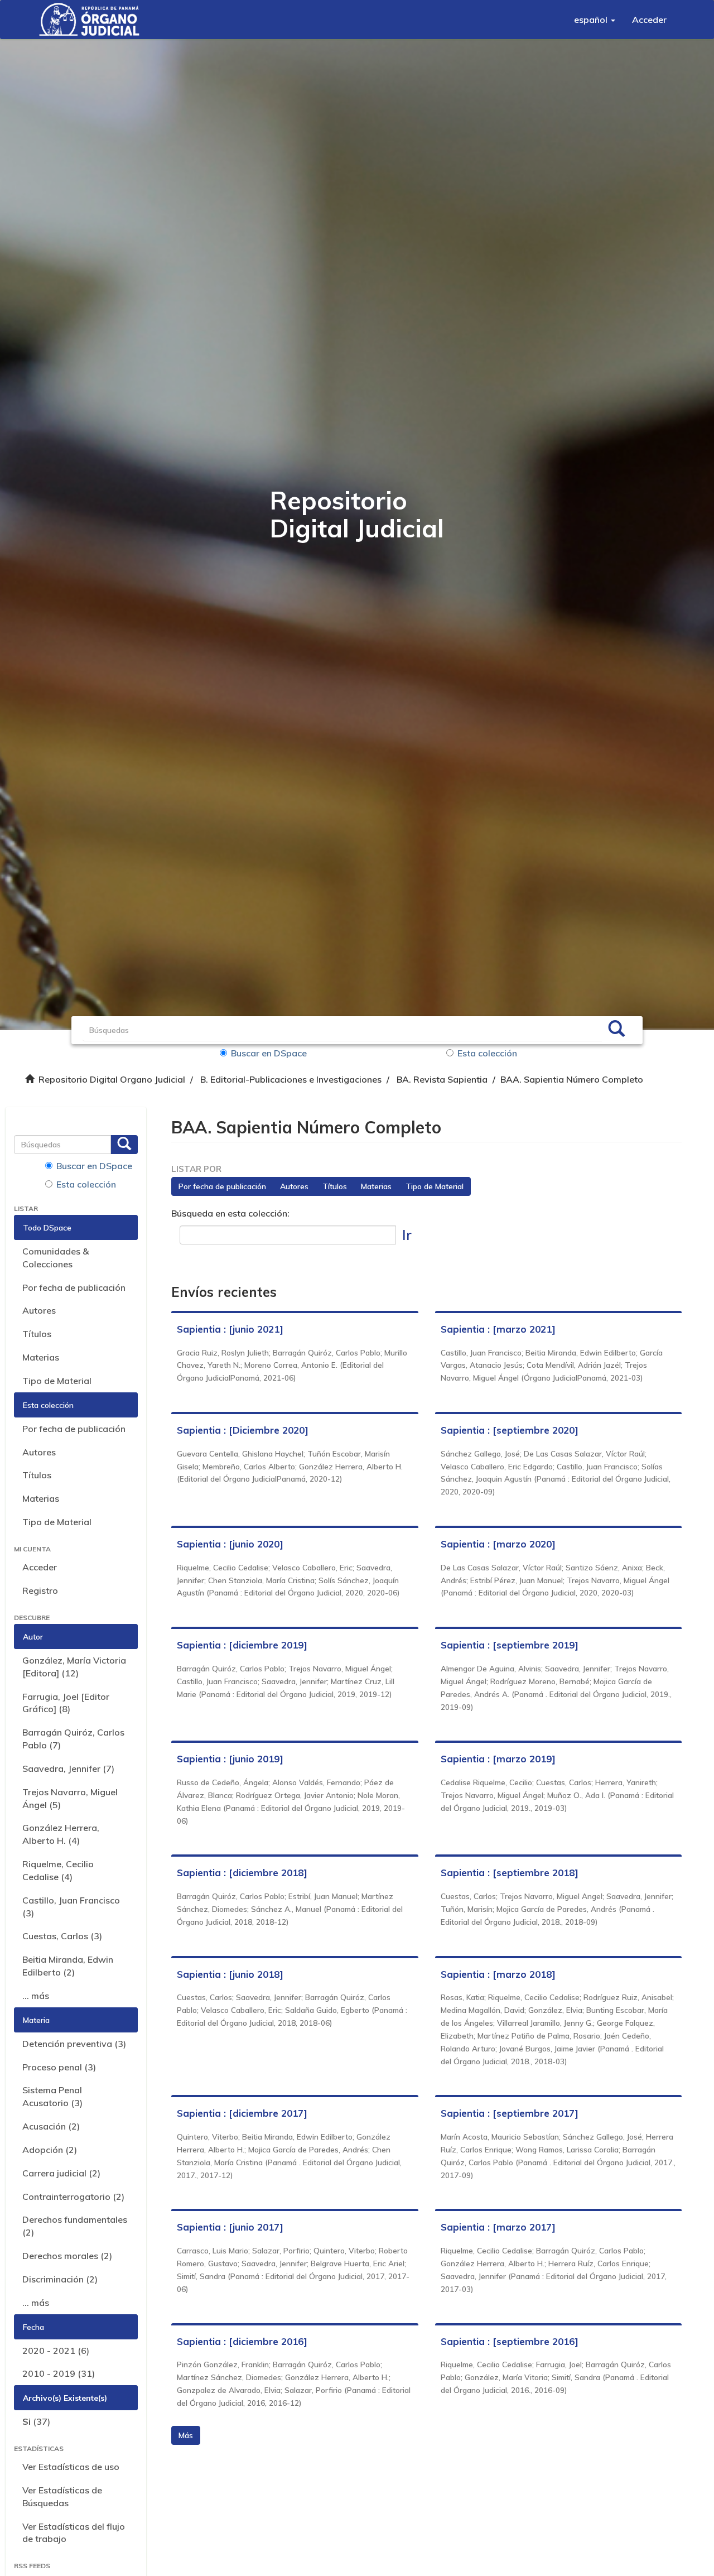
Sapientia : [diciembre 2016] (242, 2341)
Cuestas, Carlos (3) (62, 1936)
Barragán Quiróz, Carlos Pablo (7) (73, 1739)
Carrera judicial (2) (61, 2173)
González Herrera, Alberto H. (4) (61, 1834)
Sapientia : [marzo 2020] (498, 1544)
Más (186, 2435)
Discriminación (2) (60, 2279)
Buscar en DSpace (269, 1053)
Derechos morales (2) (67, 2256)
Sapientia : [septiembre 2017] (510, 2113)
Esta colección (487, 1053)
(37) (36, 2421)
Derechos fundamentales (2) (75, 2226)
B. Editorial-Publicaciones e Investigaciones (291, 1079)
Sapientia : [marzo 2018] (498, 1974)
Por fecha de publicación (74, 1287)
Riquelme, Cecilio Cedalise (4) (58, 1870)
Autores (39, 1310)
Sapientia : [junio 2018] (230, 1974)
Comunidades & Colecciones (56, 1258)
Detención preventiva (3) (74, 2044)
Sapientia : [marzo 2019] (498, 1759)
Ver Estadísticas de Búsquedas (62, 2496)
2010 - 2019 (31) (59, 2373)
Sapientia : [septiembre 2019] (510, 1645)
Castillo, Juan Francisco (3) (71, 1907)
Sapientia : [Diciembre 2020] (243, 1430)
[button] (595, 20)
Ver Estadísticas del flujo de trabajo (74, 2533)
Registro (40, 1590)
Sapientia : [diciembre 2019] (242, 1645)
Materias (41, 1357)
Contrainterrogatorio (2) (73, 2197)
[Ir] (616, 1030)
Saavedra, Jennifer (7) (68, 1768)
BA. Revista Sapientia (442, 1079)
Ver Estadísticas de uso (71, 2467)
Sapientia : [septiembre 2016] (510, 2341)
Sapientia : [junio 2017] (230, 2227)
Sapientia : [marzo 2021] (498, 1329)
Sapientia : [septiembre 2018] (510, 1873)
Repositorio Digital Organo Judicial (112, 1079)
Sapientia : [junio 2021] (230, 1329)
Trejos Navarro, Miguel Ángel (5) (70, 1798)
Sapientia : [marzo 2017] (498, 2227)
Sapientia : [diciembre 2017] (242, 2113)
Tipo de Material (57, 1381)
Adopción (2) (50, 2150)
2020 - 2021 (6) (56, 2351)
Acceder (40, 1567)
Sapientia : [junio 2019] (230, 1759)
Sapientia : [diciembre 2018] (242, 1873)
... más (36, 1996)
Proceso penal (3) (59, 2067)
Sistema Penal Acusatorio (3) (52, 2096)
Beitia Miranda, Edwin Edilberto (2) (68, 1966)
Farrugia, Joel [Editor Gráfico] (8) (66, 1703)
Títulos (37, 1334)
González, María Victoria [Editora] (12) (74, 1667)
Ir (407, 1235)
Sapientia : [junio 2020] (230, 1544)
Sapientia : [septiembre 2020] (510, 1430)
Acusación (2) (51, 2126)
